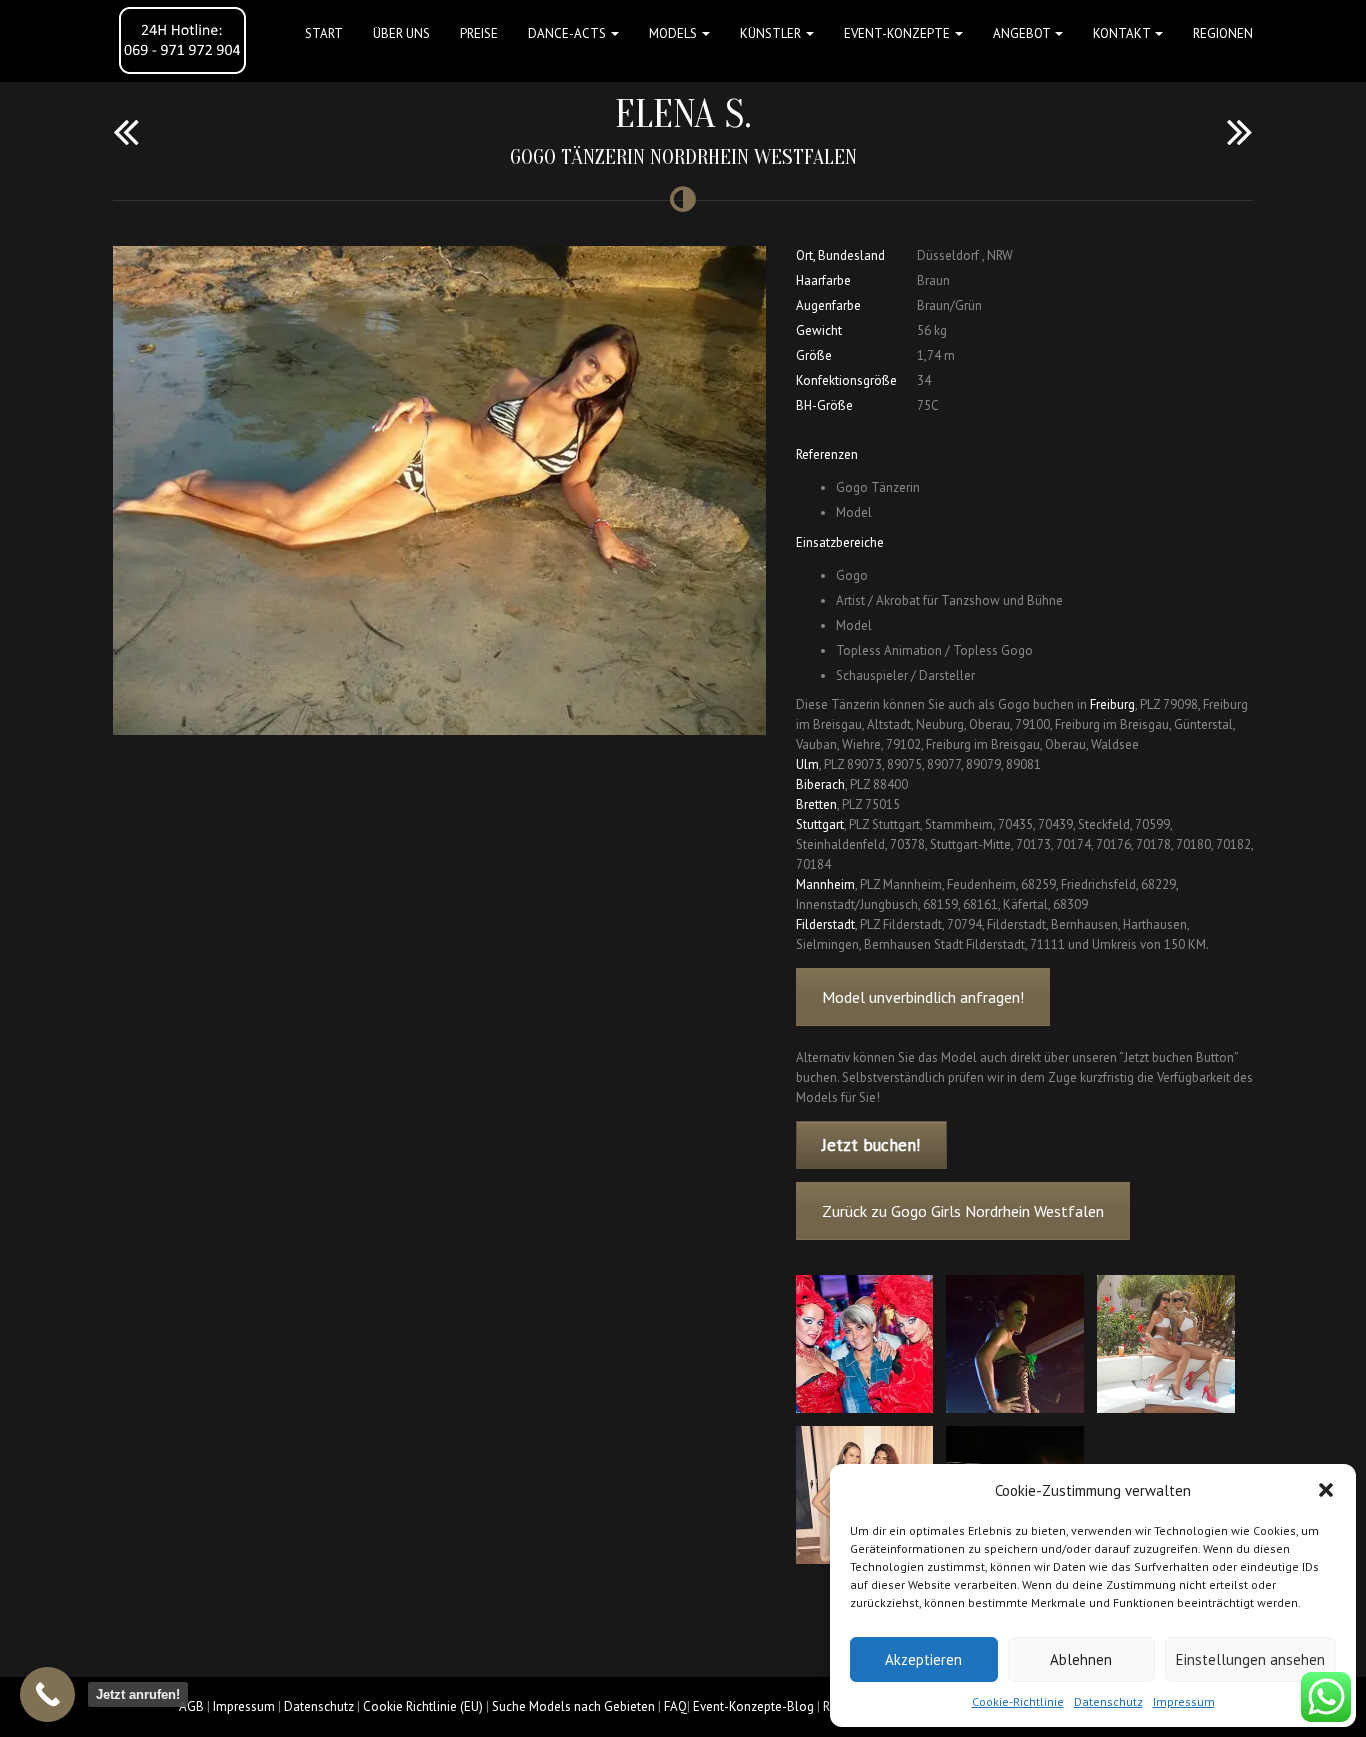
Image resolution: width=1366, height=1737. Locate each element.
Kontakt (1123, 33)
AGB (191, 1706)
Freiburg (1112, 704)
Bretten (816, 804)
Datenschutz (1108, 1701)
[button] (1326, 1490)
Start (324, 33)
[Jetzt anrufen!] (47, 1694)
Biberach (820, 784)
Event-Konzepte (898, 33)
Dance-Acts (568, 33)
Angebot (1023, 33)
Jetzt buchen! (871, 1145)
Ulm (807, 764)
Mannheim (825, 884)
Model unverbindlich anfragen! (923, 997)
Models (674, 33)
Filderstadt (825, 924)
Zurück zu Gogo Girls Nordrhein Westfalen (963, 1211)
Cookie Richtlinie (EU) (423, 1706)
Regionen (1223, 33)
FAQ (675, 1706)
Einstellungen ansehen (1250, 1659)
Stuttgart (820, 824)
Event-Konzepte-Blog (753, 1706)
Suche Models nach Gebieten (573, 1706)
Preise (479, 33)
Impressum (1184, 1701)
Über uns (401, 33)
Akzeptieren (923, 1659)
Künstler (772, 33)
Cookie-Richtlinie (1018, 1701)
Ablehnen (1081, 1659)
